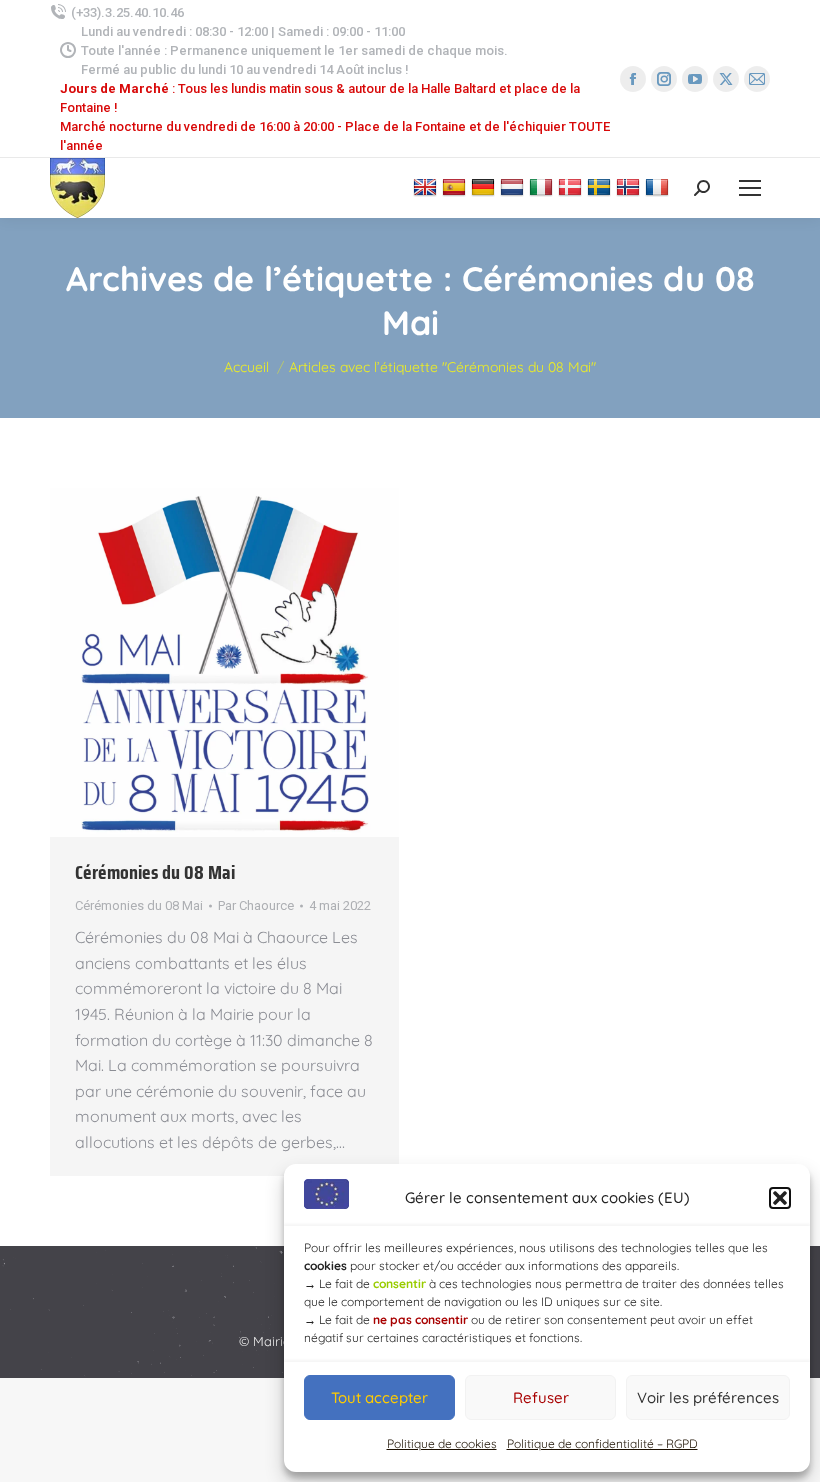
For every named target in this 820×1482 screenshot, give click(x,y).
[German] (485, 186)
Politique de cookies (442, 1443)
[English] (427, 186)
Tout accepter (379, 1397)
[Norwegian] (630, 186)
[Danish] (572, 186)
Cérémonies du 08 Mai (155, 872)
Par (256, 905)
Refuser (541, 1397)
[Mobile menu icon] (750, 188)
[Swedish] (601, 186)
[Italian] (543, 186)
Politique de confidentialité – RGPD (602, 1443)
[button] (780, 1198)
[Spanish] (456, 186)
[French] (659, 186)
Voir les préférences (708, 1397)
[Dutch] (514, 186)
